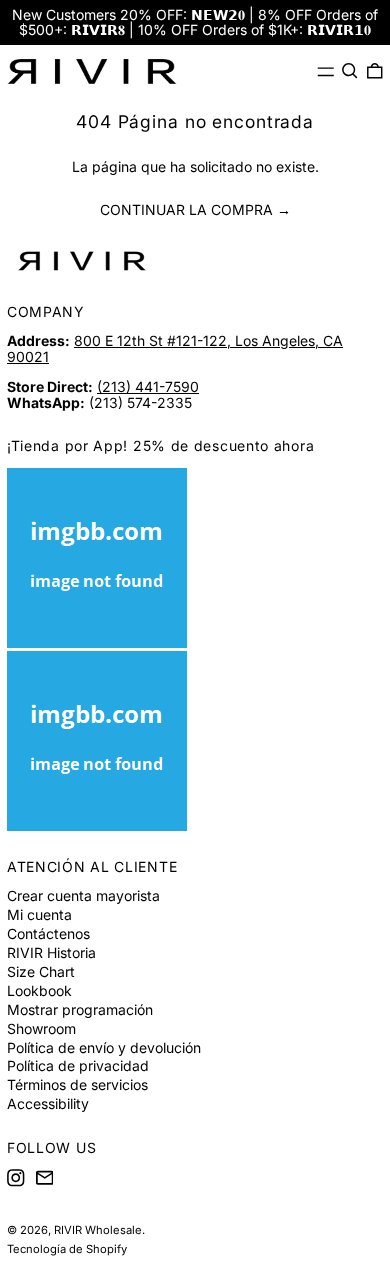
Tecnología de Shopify (67, 1249)
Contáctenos (48, 933)
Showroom (41, 1028)
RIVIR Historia (51, 952)
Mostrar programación (80, 1009)
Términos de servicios (77, 1084)
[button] (350, 71)
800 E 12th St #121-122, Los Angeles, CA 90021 (175, 348)
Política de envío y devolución (104, 1047)
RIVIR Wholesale (98, 1230)
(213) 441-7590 (148, 386)
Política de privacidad (78, 1065)
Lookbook (39, 990)
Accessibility (48, 1103)
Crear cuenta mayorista (83, 895)
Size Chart (41, 971)
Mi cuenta (39, 914)
